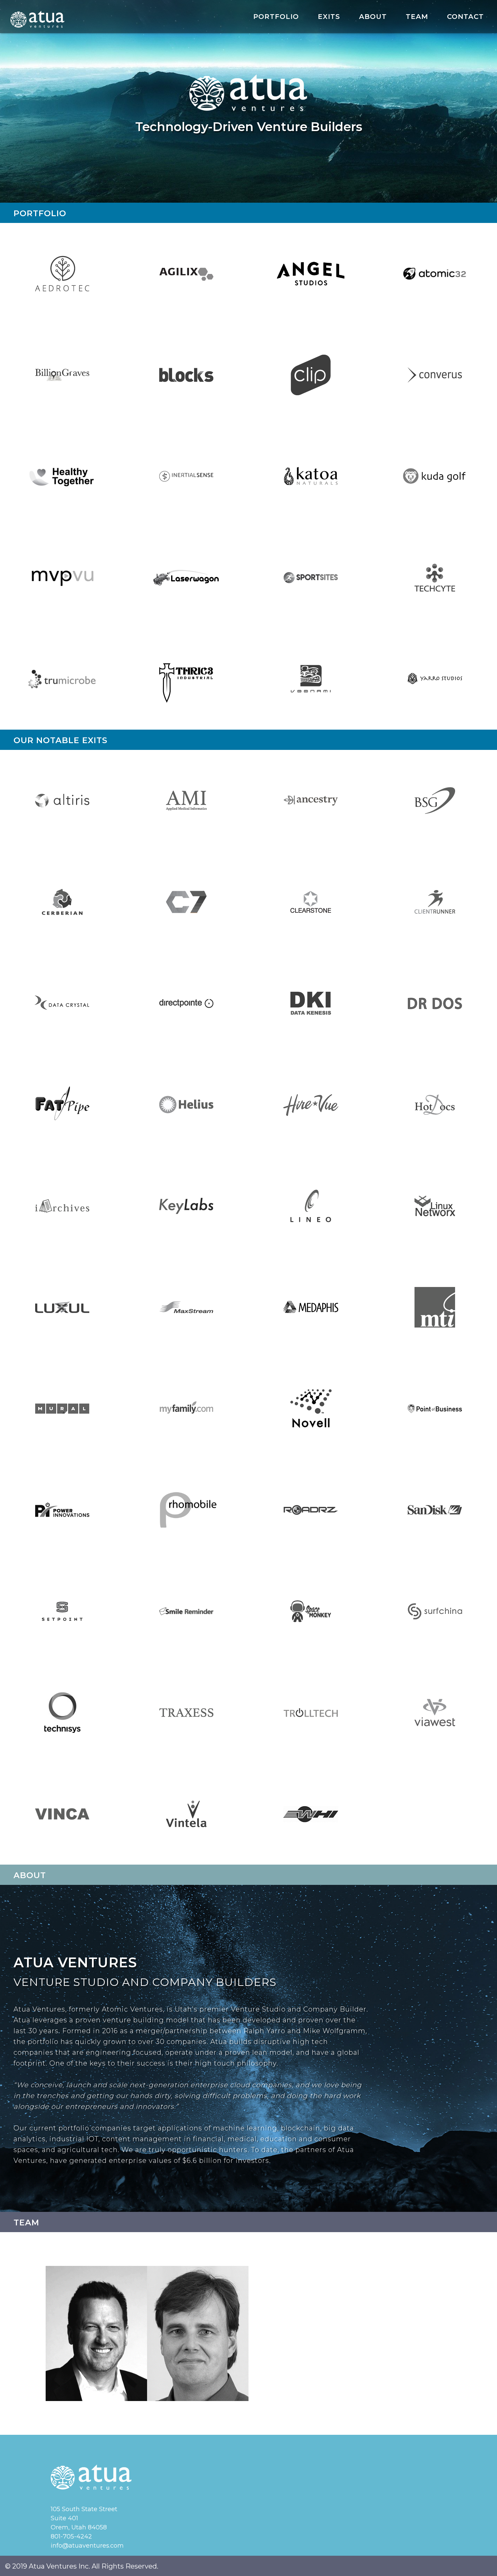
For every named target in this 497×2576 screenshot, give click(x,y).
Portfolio (276, 17)
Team (417, 17)
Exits (329, 17)
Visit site (62, 284)
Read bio (97, 2351)
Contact (465, 17)
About (373, 17)
